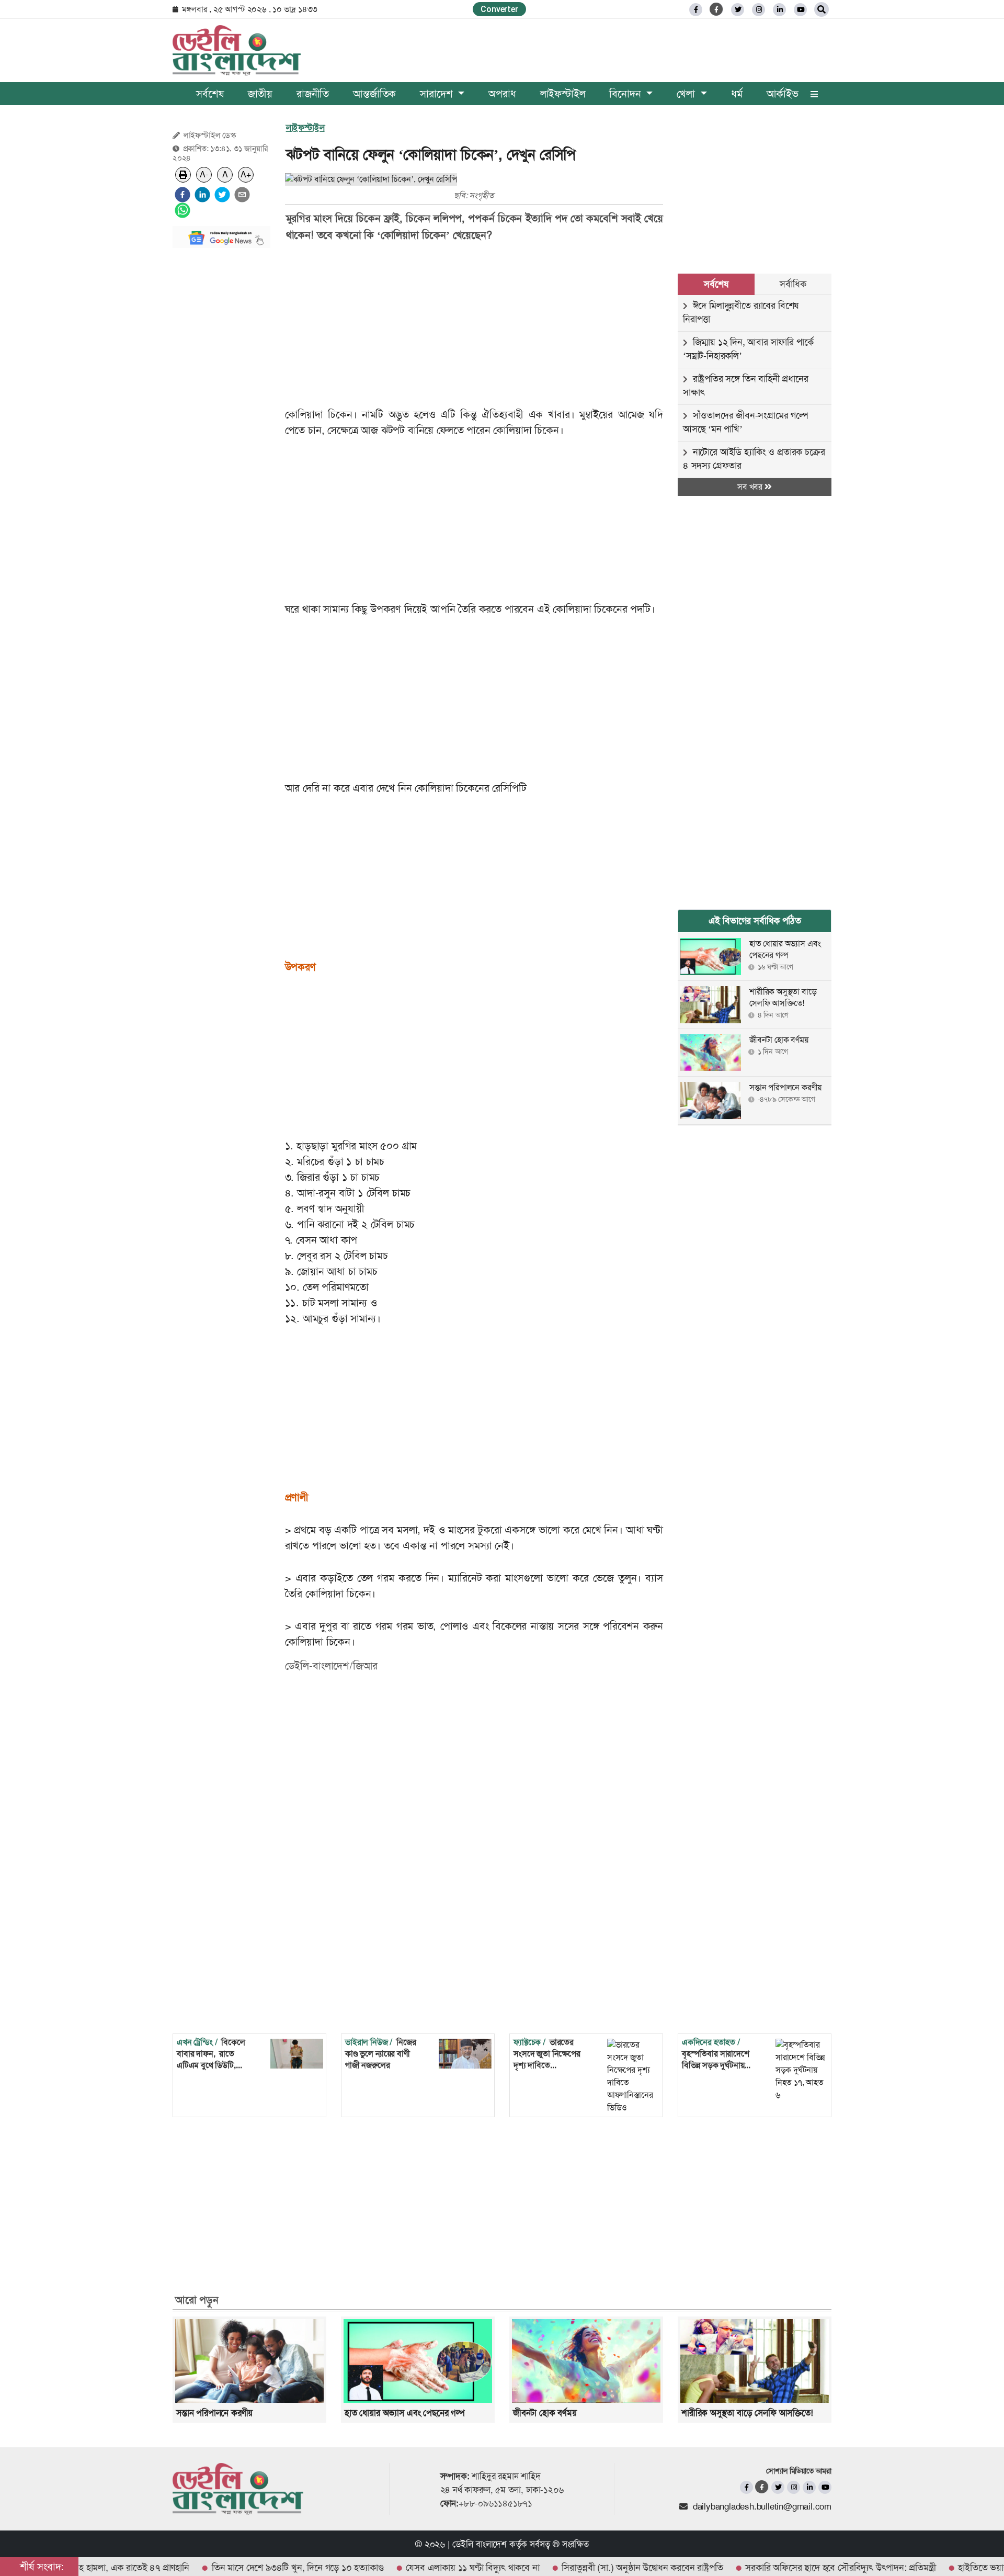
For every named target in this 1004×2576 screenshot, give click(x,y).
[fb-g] (717, 9)
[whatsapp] (182, 210)
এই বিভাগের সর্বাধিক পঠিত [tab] (755, 921)
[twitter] (738, 10)
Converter (499, 9)
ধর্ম (737, 94)
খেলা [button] (687, 94)
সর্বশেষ (210, 94)
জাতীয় (260, 94)
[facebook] (182, 195)
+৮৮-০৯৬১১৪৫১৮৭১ (495, 2503)
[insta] (794, 2487)
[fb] (696, 10)
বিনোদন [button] (626, 94)
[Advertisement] (221, 413)
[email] (242, 195)
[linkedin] (779, 10)
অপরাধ (502, 94)
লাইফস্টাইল (563, 94)
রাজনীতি (313, 94)
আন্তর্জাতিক (374, 94)
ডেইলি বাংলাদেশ (480, 2544)
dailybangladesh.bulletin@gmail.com (762, 2506)
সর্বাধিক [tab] (793, 284)
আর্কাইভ (783, 94)
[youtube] (825, 2487)
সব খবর (751, 487)
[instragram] (758, 10)
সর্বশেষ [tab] (716, 284)
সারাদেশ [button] (438, 94)
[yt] (800, 10)
